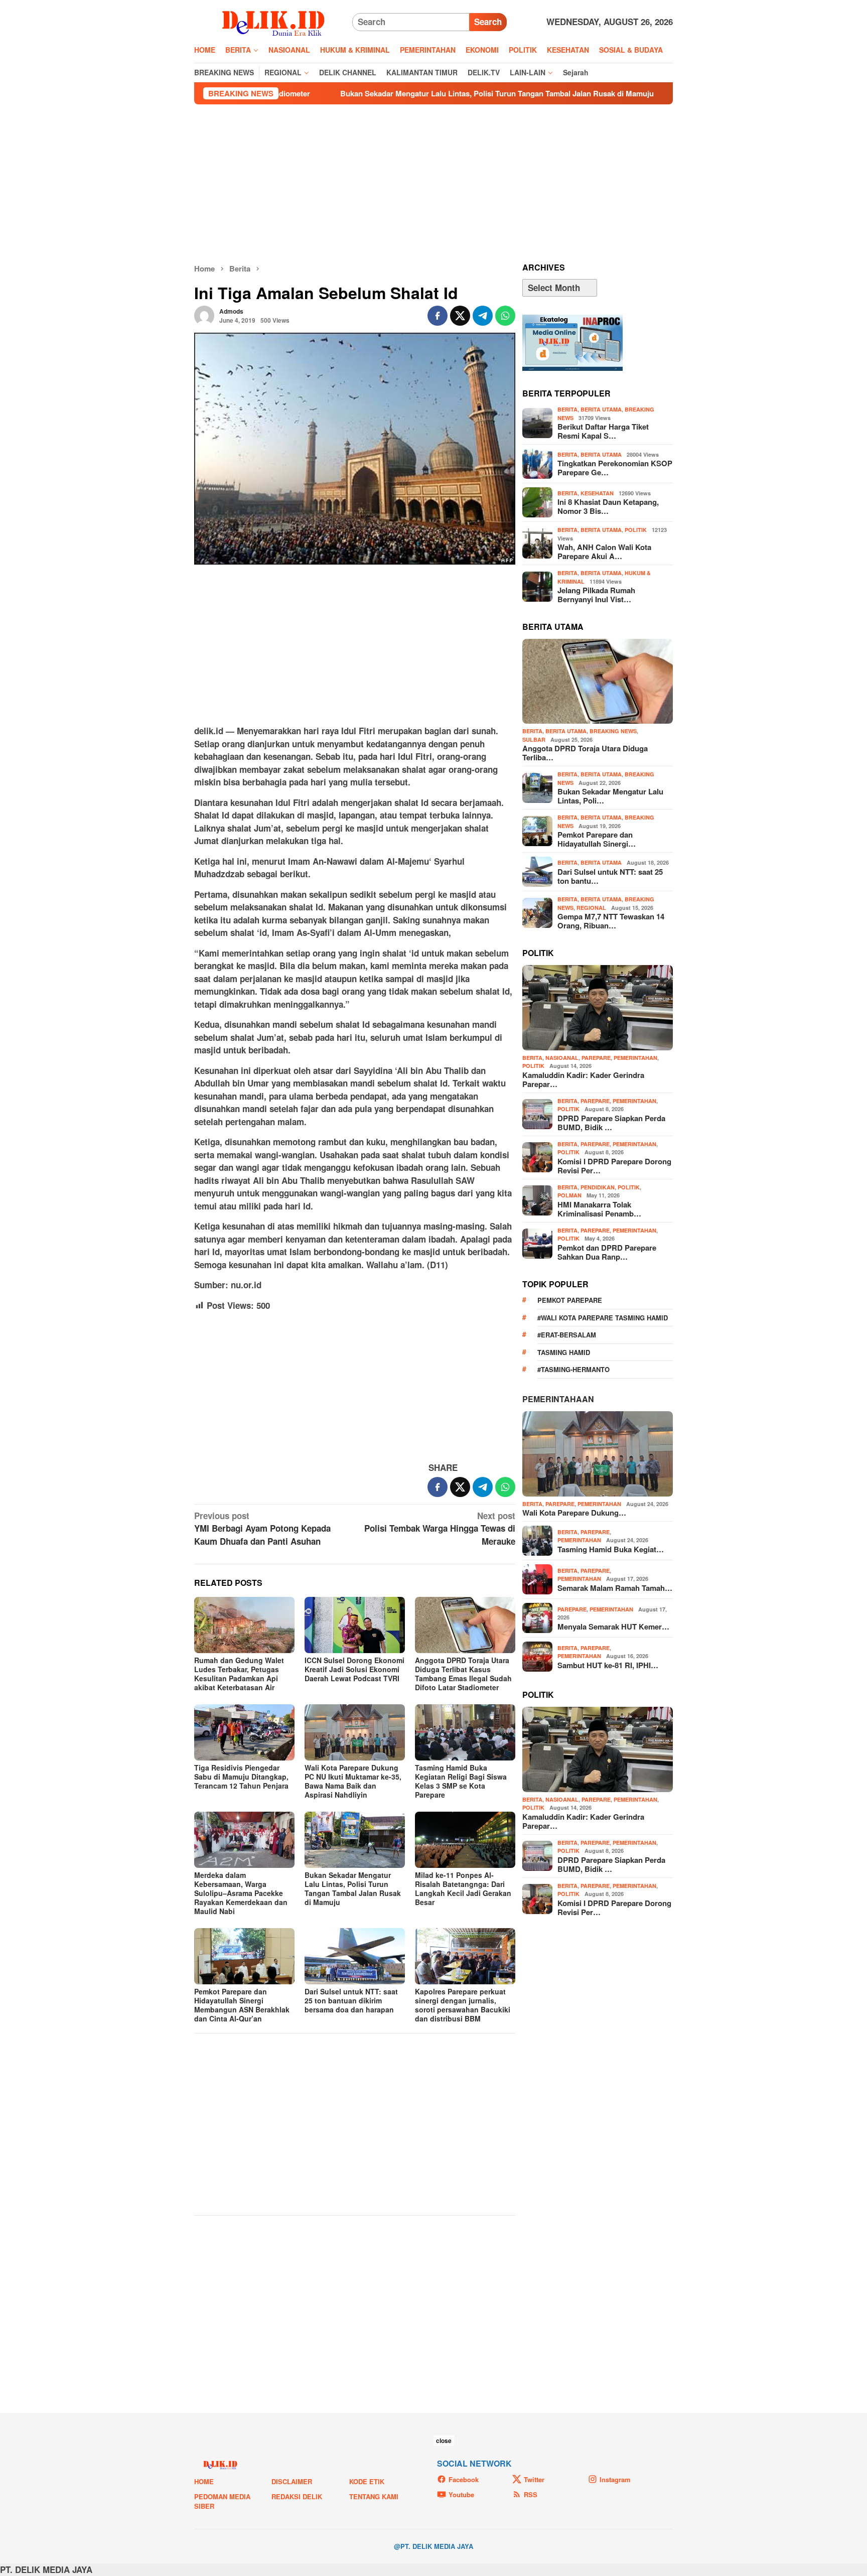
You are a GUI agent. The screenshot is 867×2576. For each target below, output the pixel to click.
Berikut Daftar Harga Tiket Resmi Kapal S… (603, 431)
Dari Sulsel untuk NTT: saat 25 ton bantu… (610, 876)
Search (488, 22)
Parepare (596, 1058)
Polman (569, 1195)
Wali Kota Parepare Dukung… (574, 1513)
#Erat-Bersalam (567, 1335)
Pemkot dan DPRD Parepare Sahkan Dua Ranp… (607, 1252)
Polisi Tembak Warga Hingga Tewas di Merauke (440, 1528)
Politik (636, 530)
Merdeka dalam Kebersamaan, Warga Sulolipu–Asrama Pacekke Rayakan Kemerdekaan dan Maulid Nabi (241, 1893)
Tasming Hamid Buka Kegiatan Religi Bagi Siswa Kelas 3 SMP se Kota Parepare (461, 1781)
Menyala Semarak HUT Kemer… (613, 1626)
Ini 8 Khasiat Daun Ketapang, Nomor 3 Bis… (608, 506)
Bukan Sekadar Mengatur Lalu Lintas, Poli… (610, 796)
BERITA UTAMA (601, 409)
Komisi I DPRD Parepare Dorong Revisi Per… (614, 1166)
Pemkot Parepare (570, 1300)
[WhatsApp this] (505, 316)
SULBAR (534, 739)
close (444, 2441)
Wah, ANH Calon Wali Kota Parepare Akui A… (604, 552)
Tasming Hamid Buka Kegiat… (611, 1549)
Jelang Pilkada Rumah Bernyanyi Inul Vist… (596, 595)
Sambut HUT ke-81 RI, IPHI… (608, 1665)
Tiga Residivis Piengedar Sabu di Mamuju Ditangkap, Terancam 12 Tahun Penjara (241, 1777)
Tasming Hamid (564, 1352)
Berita (567, 409)
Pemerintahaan (558, 1399)
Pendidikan (598, 1187)
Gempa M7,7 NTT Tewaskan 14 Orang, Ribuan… (611, 921)
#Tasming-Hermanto (573, 1369)
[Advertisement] (434, 184)
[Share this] (438, 316)
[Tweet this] (460, 316)
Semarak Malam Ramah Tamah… (615, 1588)
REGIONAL (591, 908)
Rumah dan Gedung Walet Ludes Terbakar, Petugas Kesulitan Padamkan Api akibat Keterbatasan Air (239, 1674)
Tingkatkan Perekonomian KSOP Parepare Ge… (615, 468)
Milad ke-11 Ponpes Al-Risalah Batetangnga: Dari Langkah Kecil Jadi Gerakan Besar (463, 1888)
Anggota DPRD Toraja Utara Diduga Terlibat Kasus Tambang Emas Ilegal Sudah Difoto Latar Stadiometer (463, 1674)
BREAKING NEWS (613, 731)
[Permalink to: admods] (204, 315)
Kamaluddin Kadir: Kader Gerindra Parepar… (583, 1079)
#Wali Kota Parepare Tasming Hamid (603, 1318)
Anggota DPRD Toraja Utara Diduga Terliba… (585, 753)
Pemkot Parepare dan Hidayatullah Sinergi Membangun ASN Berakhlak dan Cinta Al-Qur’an (242, 2005)
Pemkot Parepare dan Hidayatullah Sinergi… (597, 839)
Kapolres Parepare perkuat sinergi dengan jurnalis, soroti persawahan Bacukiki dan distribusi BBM (463, 2005)
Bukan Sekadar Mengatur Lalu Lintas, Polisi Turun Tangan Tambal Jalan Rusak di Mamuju (370, 93)
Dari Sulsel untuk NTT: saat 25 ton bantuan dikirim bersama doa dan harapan (351, 2000)
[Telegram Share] (483, 316)
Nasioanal (562, 1058)
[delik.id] (273, 21)
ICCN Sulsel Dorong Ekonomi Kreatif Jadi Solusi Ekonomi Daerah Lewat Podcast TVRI (354, 1669)
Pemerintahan (635, 1058)
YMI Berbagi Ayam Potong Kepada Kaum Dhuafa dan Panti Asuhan (262, 1528)
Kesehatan (597, 493)
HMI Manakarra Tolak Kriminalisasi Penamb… (599, 1209)
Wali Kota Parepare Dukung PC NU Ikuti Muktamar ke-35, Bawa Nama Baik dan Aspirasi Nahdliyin (353, 1781)
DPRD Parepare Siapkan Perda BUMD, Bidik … (611, 1123)
